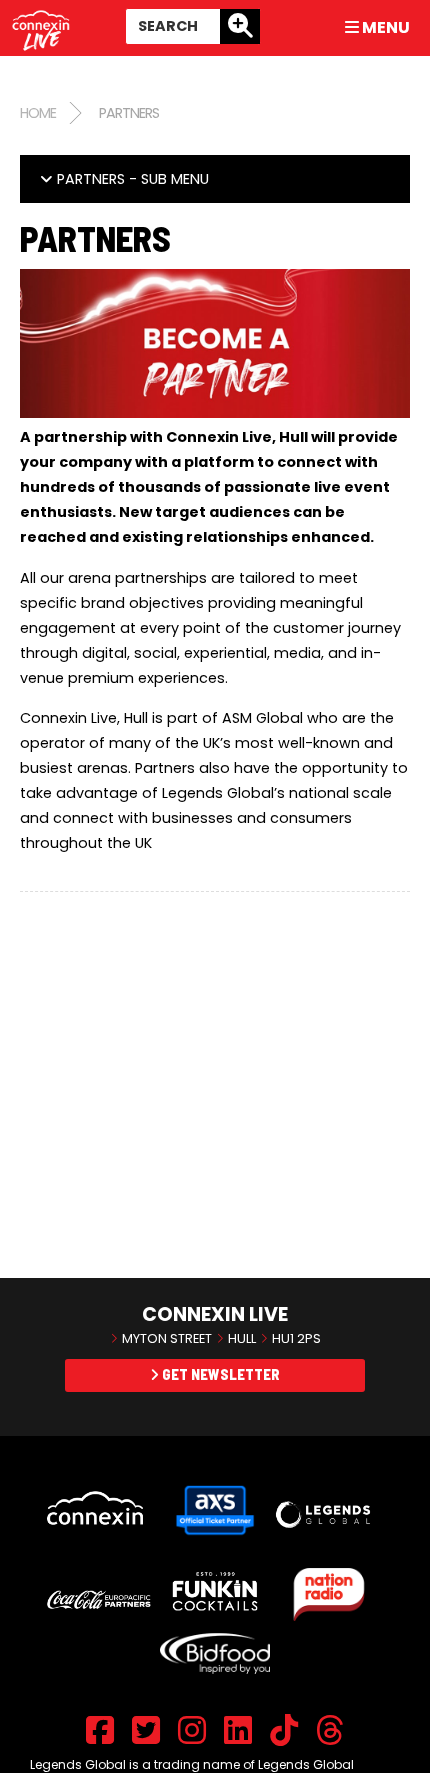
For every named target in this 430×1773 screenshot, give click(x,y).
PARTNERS (131, 179)
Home (38, 113)
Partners (129, 113)
